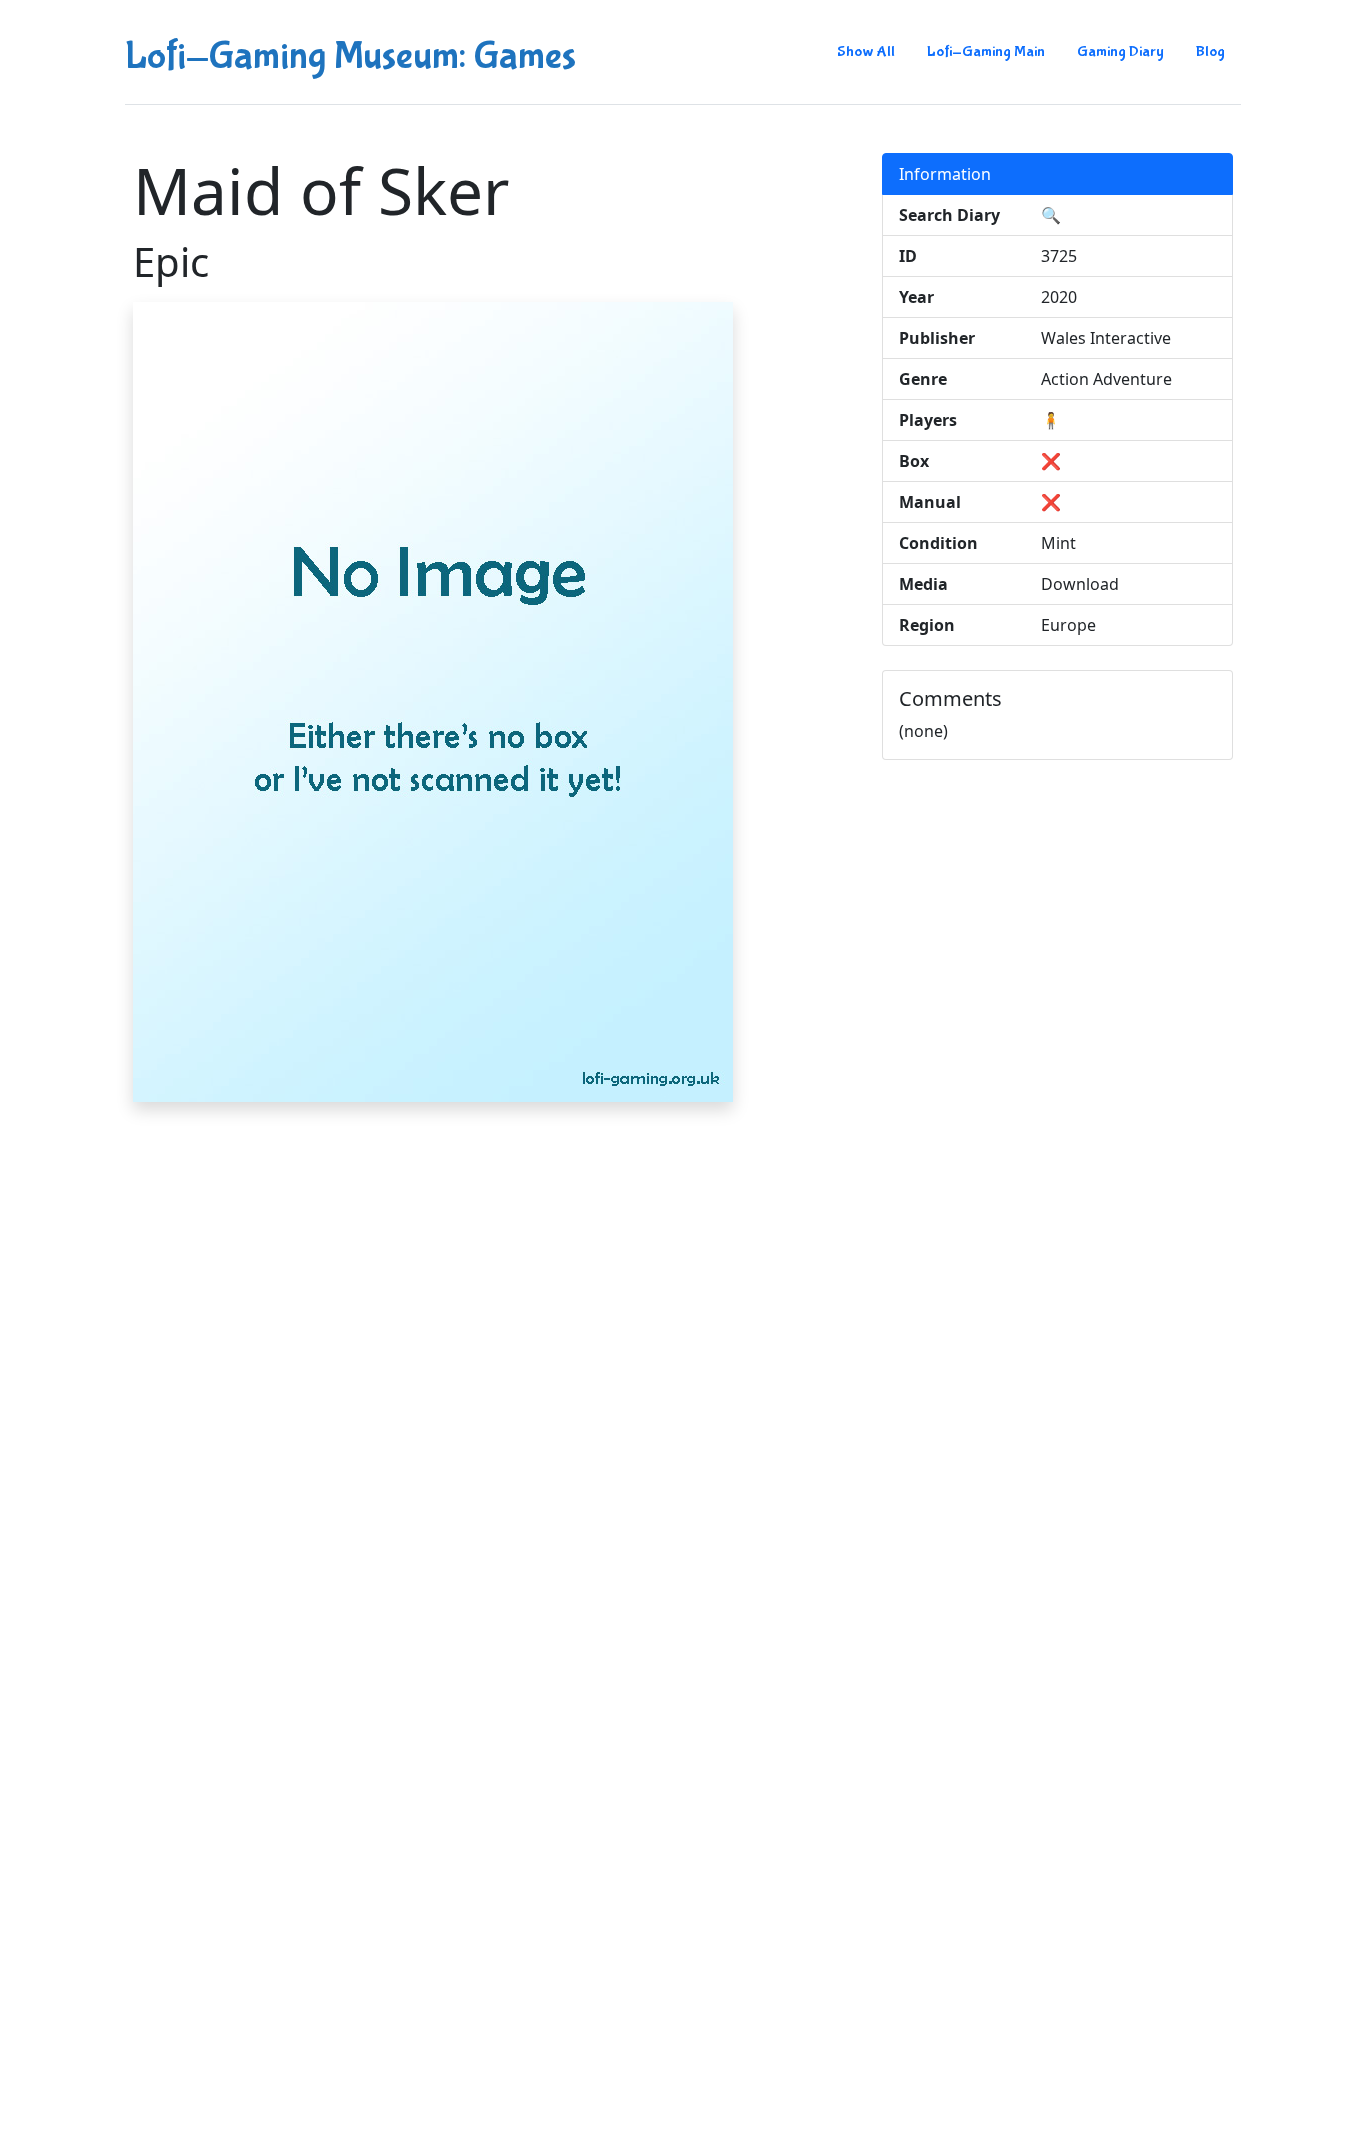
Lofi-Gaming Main (986, 51)
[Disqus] (683, 1368)
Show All (866, 51)
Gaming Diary (1120, 51)
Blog (1210, 51)
